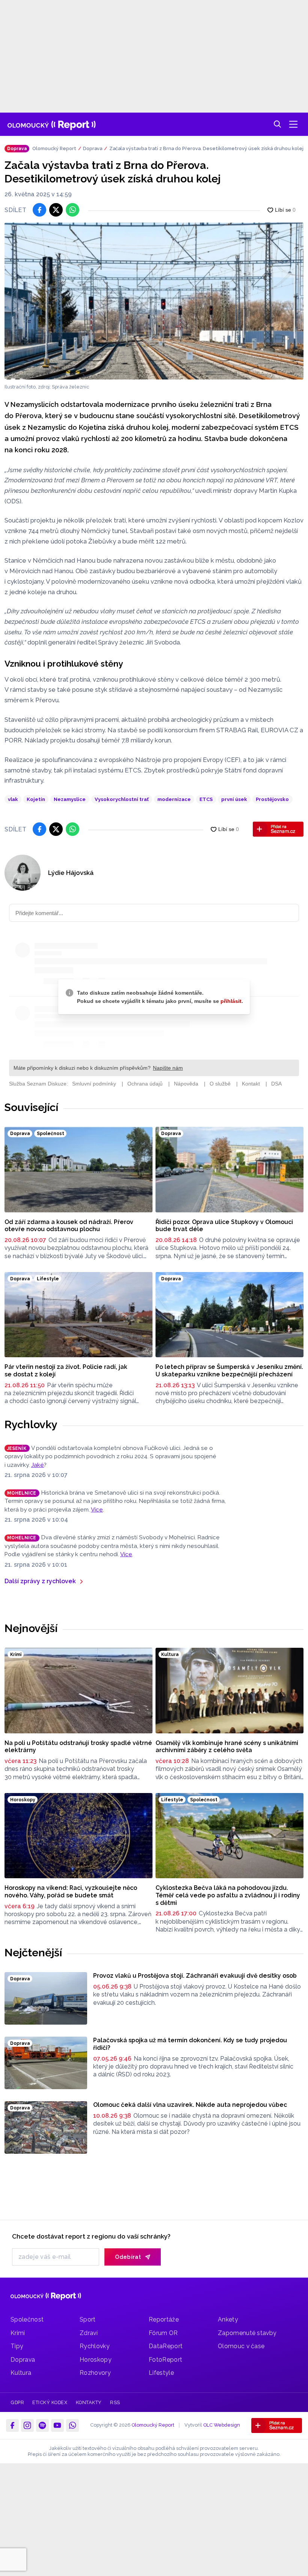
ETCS (206, 799)
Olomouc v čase (241, 2346)
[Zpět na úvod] (52, 124)
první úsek (234, 799)
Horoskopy (96, 2360)
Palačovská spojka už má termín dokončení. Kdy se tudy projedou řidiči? (190, 2044)
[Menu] (293, 124)
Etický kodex (50, 2402)
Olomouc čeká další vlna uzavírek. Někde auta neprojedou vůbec (190, 2105)
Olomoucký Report (54, 148)
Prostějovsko (272, 799)
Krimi (18, 2333)
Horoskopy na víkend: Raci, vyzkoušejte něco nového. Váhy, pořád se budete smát (71, 1892)
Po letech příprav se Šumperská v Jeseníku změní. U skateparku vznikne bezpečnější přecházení (229, 1371)
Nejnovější (31, 1628)
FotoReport (165, 2360)
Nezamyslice (70, 799)
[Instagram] (27, 2425)
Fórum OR (163, 2333)
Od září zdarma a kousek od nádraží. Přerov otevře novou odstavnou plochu (69, 1226)
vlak (13, 799)
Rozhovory (95, 2373)
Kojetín (36, 799)
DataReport (166, 2346)
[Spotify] (42, 2425)
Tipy (17, 2346)
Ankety (228, 2319)
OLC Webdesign (222, 2425)
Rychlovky (31, 1424)
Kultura (21, 2373)
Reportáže (164, 2319)
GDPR (17, 2402)
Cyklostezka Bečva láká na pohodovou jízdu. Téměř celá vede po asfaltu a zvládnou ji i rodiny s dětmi (228, 1895)
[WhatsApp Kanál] (72, 2425)
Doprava (93, 148)
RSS (115, 2402)
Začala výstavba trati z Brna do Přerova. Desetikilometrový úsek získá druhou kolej (206, 148)
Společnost (27, 2319)
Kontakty (89, 2402)
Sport (88, 2319)
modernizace (174, 799)
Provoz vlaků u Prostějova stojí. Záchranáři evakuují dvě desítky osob (195, 1976)
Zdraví (89, 2333)
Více (97, 1510)
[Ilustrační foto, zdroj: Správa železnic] (154, 301)
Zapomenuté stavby (247, 2333)
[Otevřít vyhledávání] (278, 124)
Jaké (38, 1465)
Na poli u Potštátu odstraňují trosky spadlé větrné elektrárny (78, 1747)
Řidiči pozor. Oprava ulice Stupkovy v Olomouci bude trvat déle (224, 1226)
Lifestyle (161, 2373)
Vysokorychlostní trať (122, 799)
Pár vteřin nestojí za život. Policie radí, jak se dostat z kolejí (66, 1371)
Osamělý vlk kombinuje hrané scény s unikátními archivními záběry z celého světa (227, 1747)
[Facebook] (12, 2425)
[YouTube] (57, 2425)
